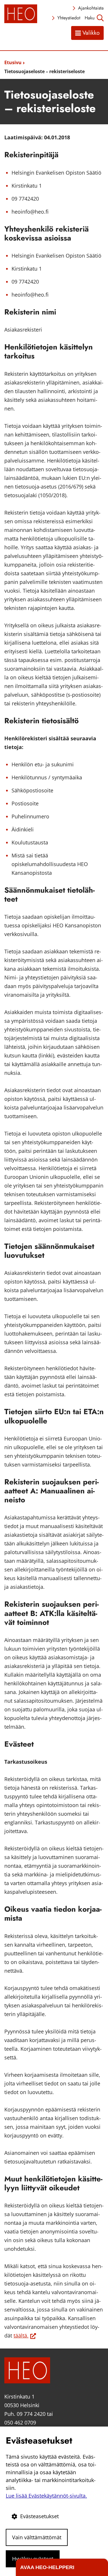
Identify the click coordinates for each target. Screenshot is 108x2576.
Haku (90, 18)
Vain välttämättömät (37, 2537)
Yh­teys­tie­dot (69, 18)
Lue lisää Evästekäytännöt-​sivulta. (46, 2496)
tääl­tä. (25, 2335)
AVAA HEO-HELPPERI (47, 2567)
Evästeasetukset (39, 2516)
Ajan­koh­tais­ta (91, 8)
